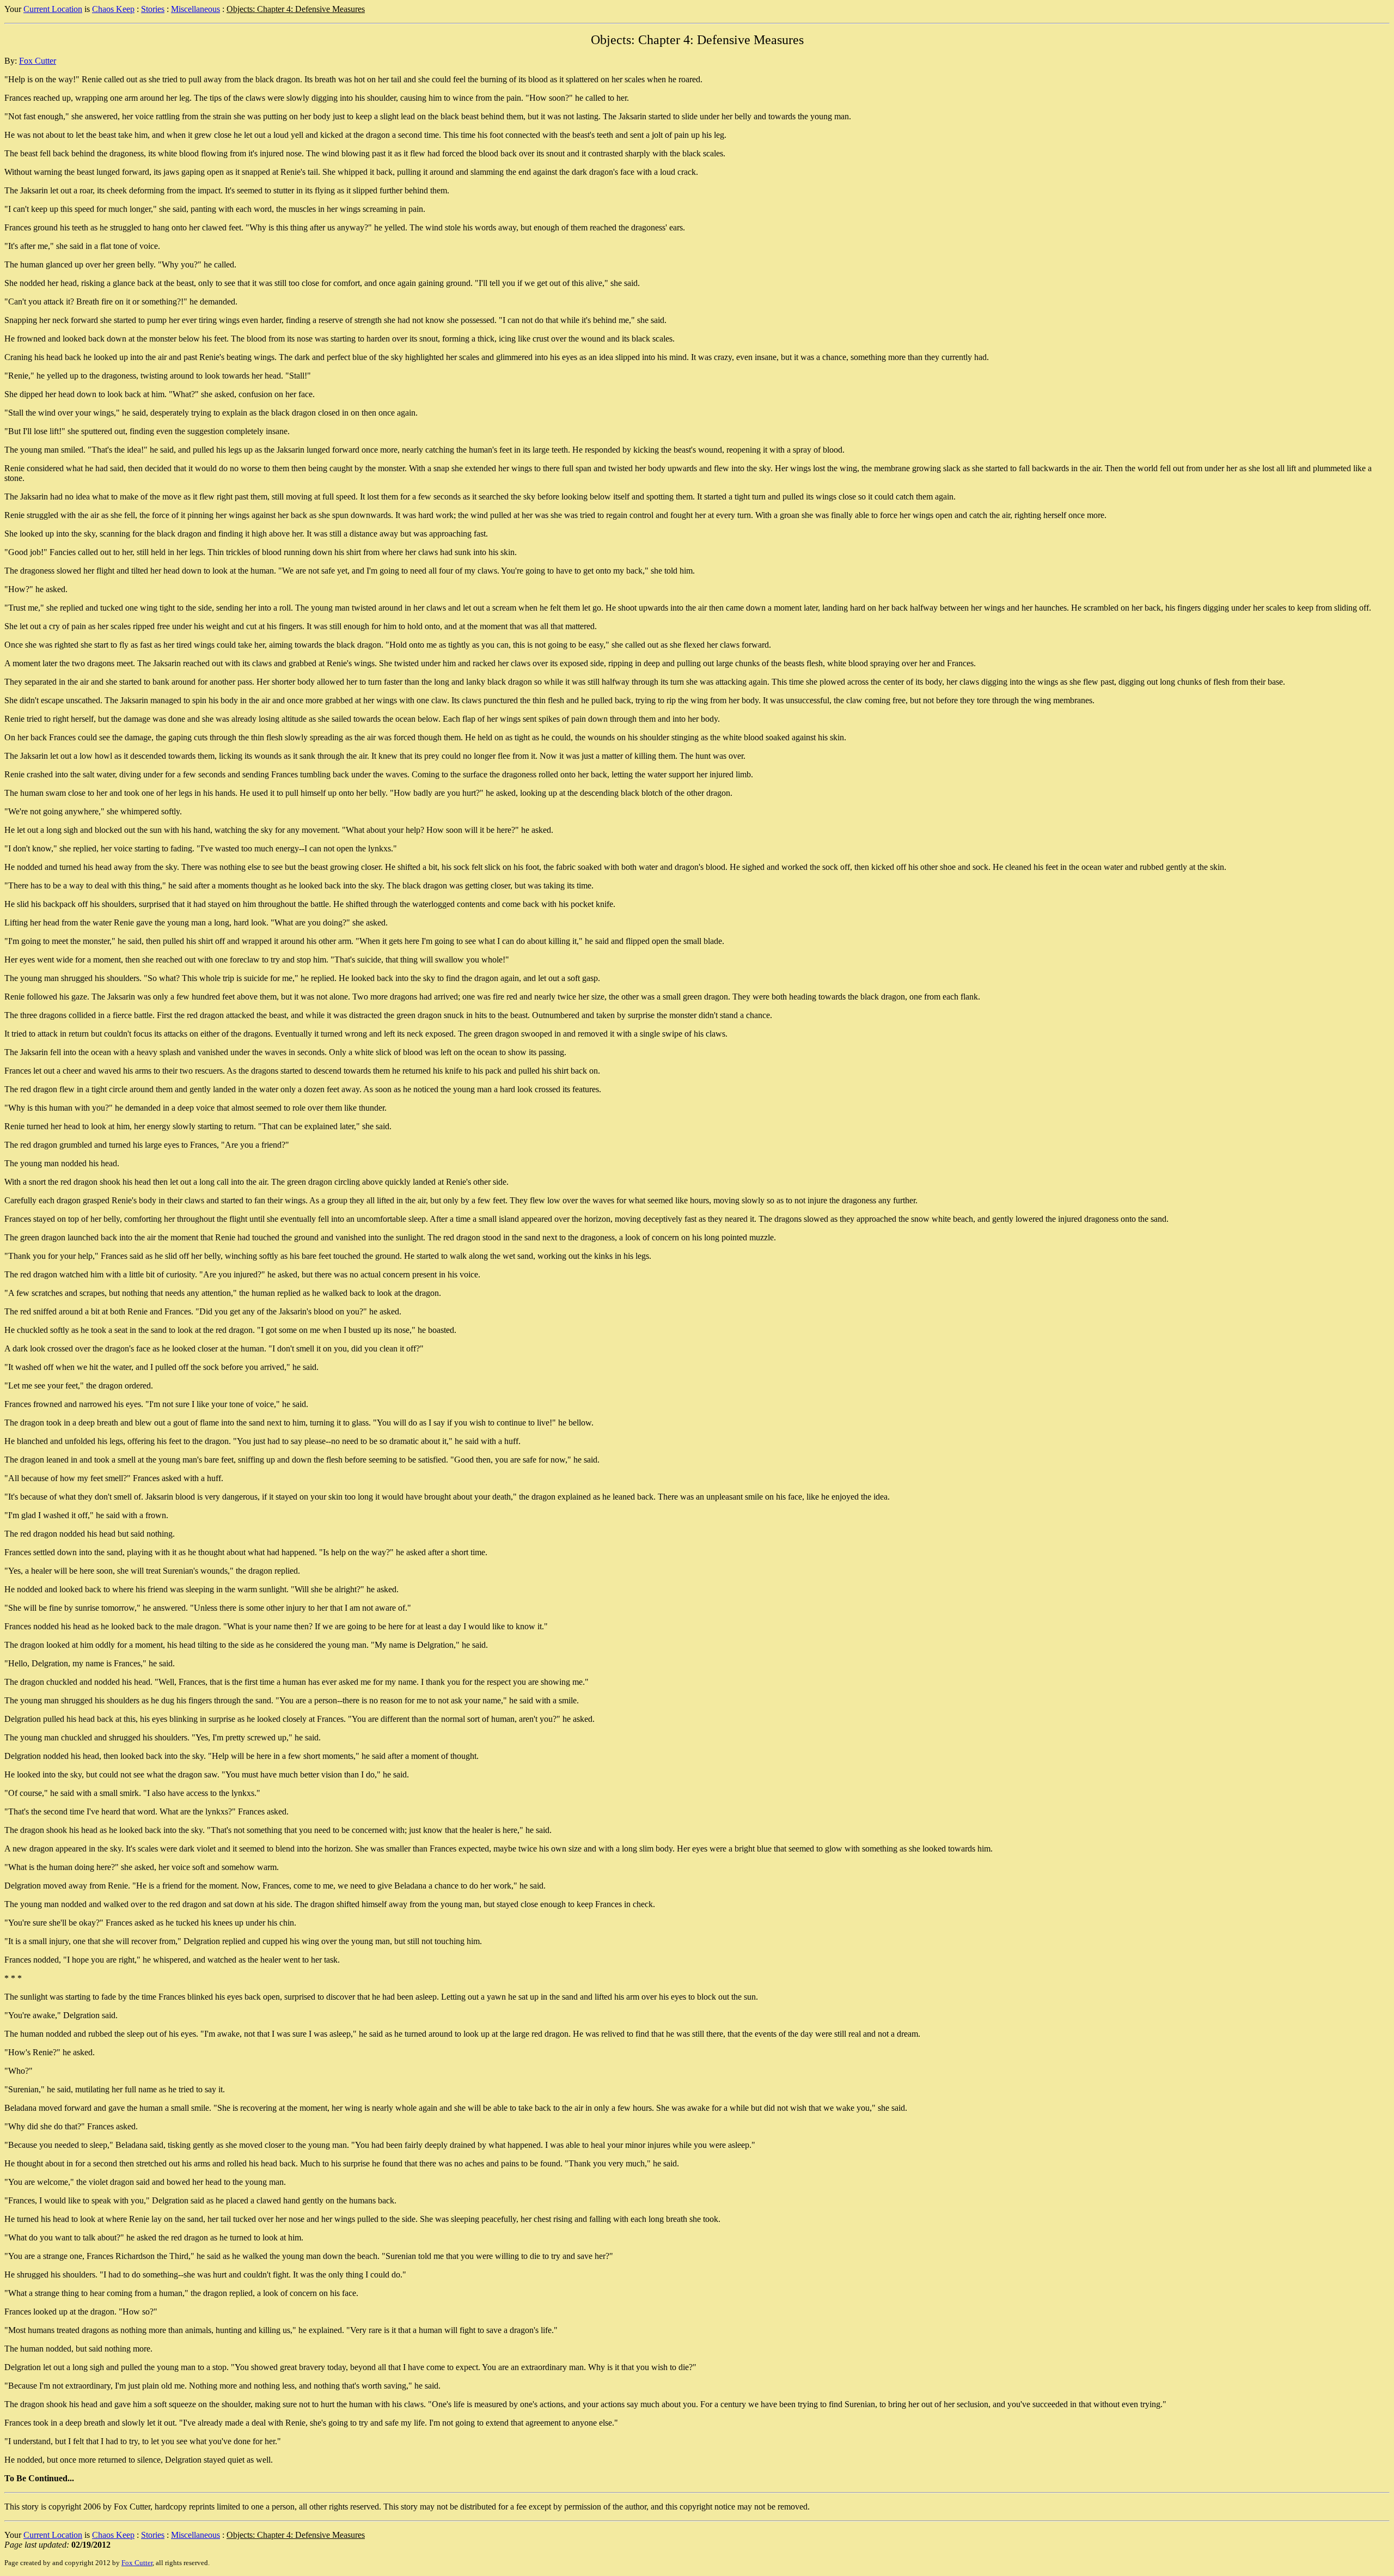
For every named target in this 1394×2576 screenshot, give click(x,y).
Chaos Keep (113, 9)
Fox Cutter (38, 61)
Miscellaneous (195, 9)
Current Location (53, 9)
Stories (153, 9)
